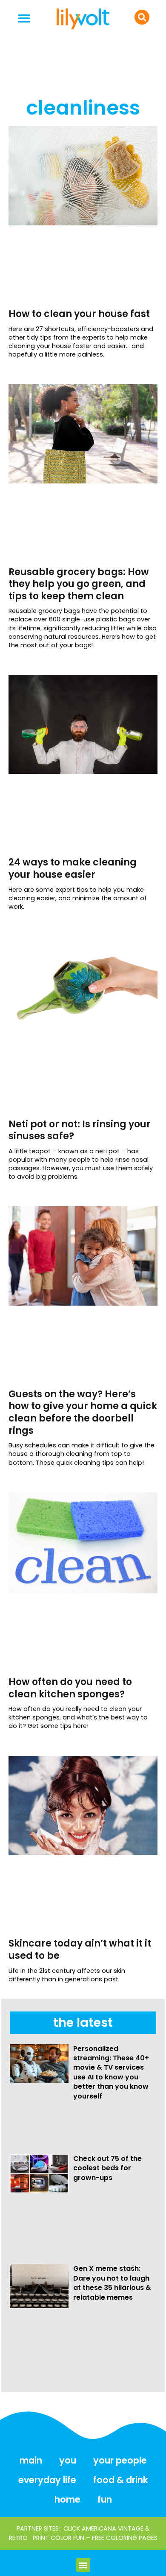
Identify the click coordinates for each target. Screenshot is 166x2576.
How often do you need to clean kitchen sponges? (70, 1688)
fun (105, 2499)
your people (120, 2460)
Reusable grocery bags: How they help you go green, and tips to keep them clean (79, 584)
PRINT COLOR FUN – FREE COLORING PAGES (95, 2538)
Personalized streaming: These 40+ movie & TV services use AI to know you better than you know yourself (111, 2072)
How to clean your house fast (79, 314)
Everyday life (47, 2480)
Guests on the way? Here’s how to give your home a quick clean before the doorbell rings (83, 1412)
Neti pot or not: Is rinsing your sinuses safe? (80, 1130)
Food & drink (121, 2480)
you (68, 2460)
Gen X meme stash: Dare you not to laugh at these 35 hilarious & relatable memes (112, 2283)
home (67, 2499)
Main (31, 2460)
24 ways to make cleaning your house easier (73, 868)
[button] (24, 18)
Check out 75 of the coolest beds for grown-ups (107, 2168)
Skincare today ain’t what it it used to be (80, 1950)
